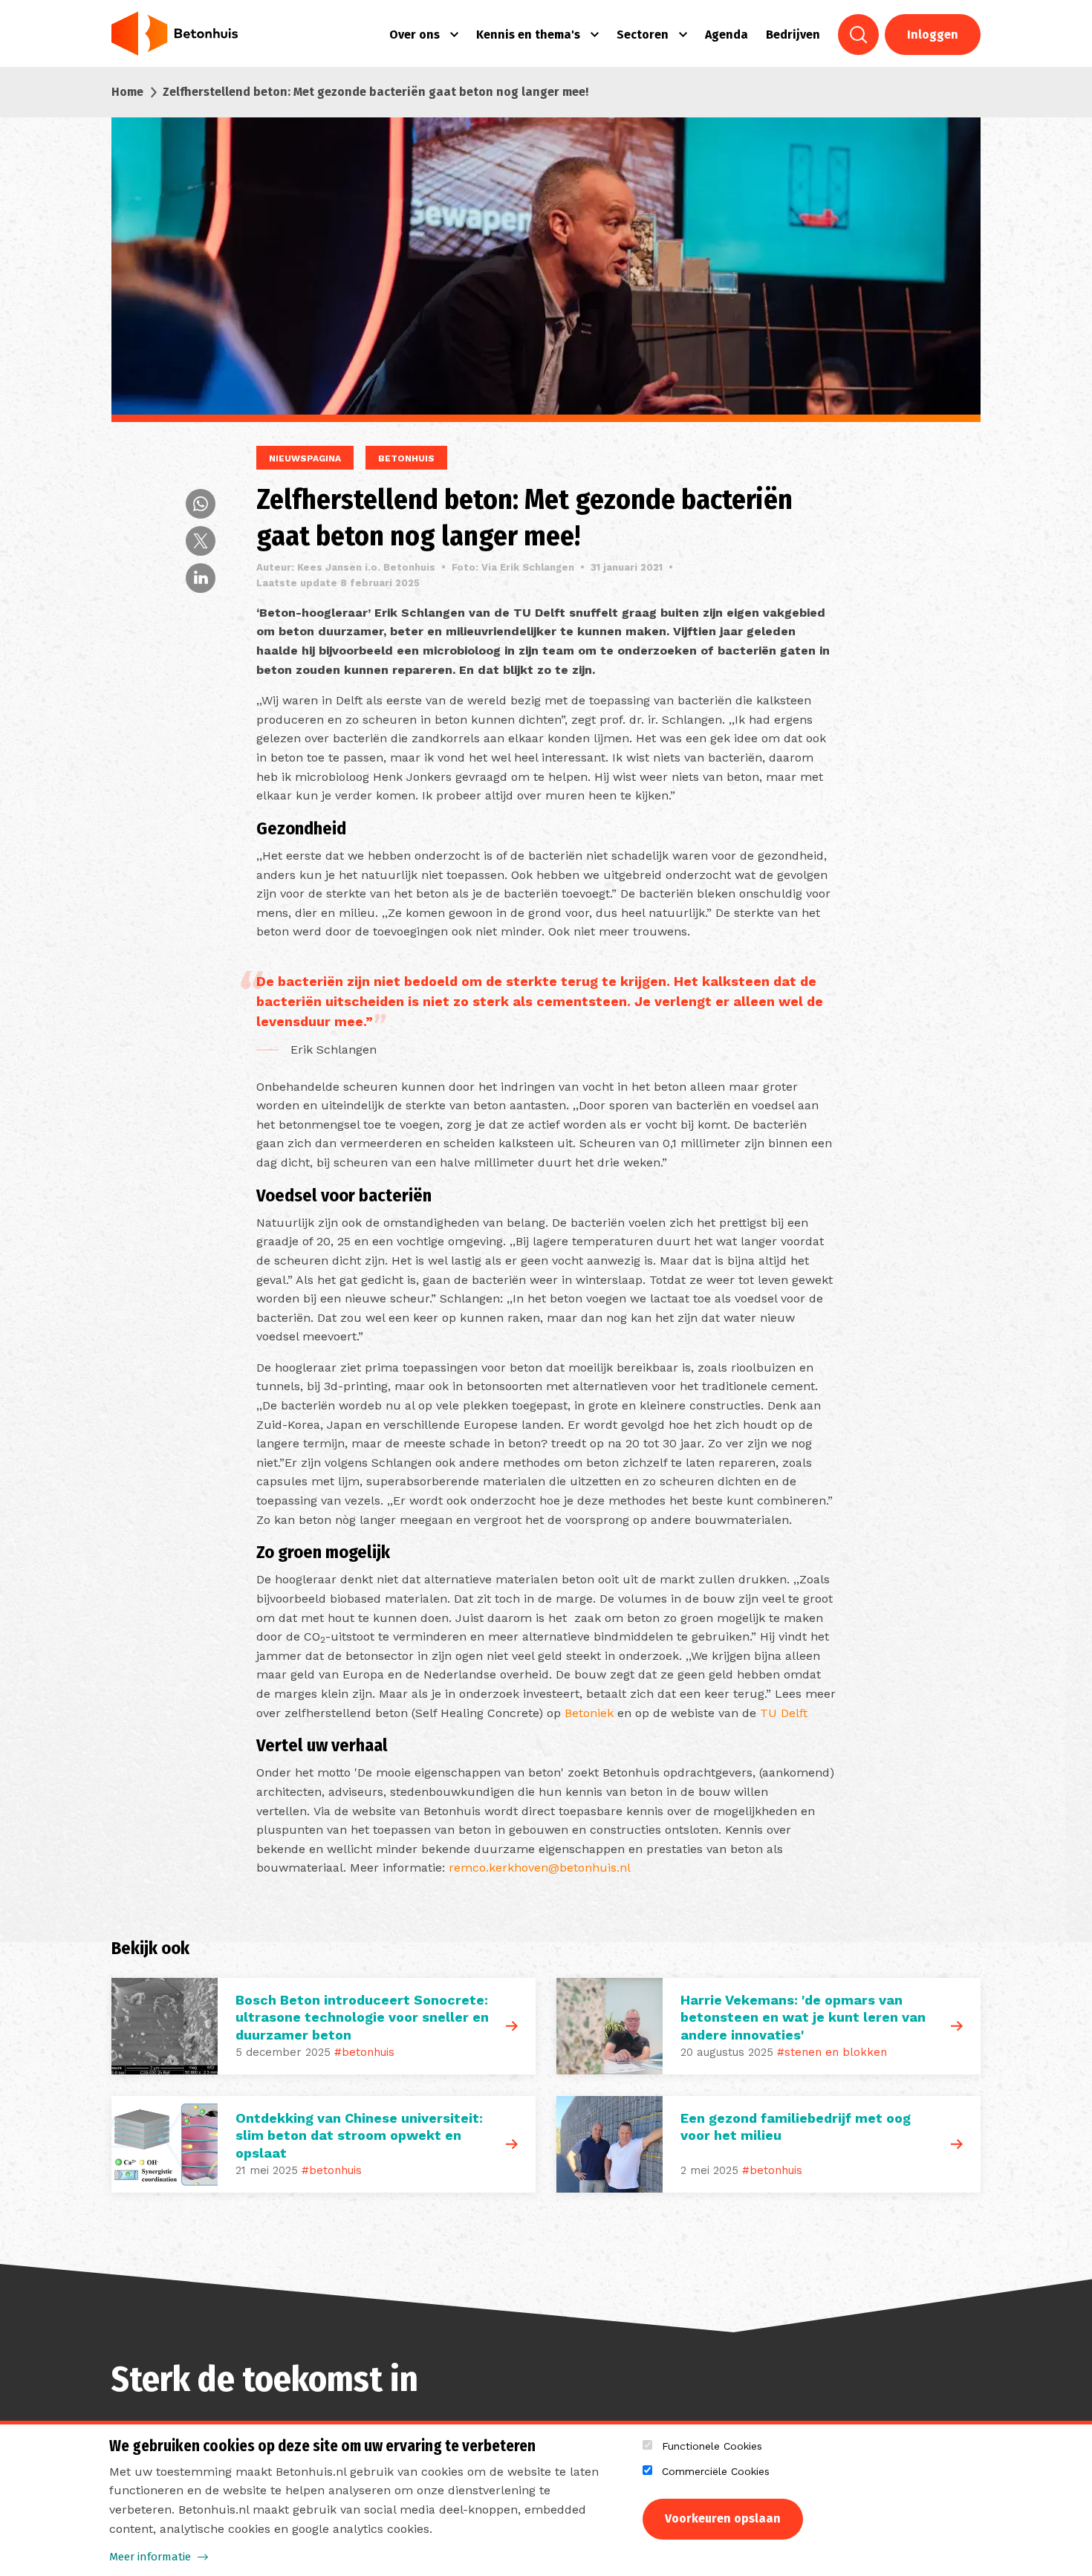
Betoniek (589, 1713)
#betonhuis (364, 2052)
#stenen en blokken (832, 2052)
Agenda (727, 35)
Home (127, 92)
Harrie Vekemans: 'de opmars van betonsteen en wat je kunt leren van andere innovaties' (803, 2017)
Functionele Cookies (712, 2446)
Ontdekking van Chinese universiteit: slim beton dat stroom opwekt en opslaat (359, 2135)
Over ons (415, 35)
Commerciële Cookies (716, 2471)
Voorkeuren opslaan (723, 2518)
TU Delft (784, 1713)
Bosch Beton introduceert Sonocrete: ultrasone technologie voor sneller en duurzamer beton (362, 2017)
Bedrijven (793, 35)
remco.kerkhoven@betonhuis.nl (540, 1868)
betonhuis (406, 458)
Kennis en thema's (528, 35)
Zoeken (858, 35)
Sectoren (643, 35)
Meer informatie (150, 2557)
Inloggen (933, 35)
